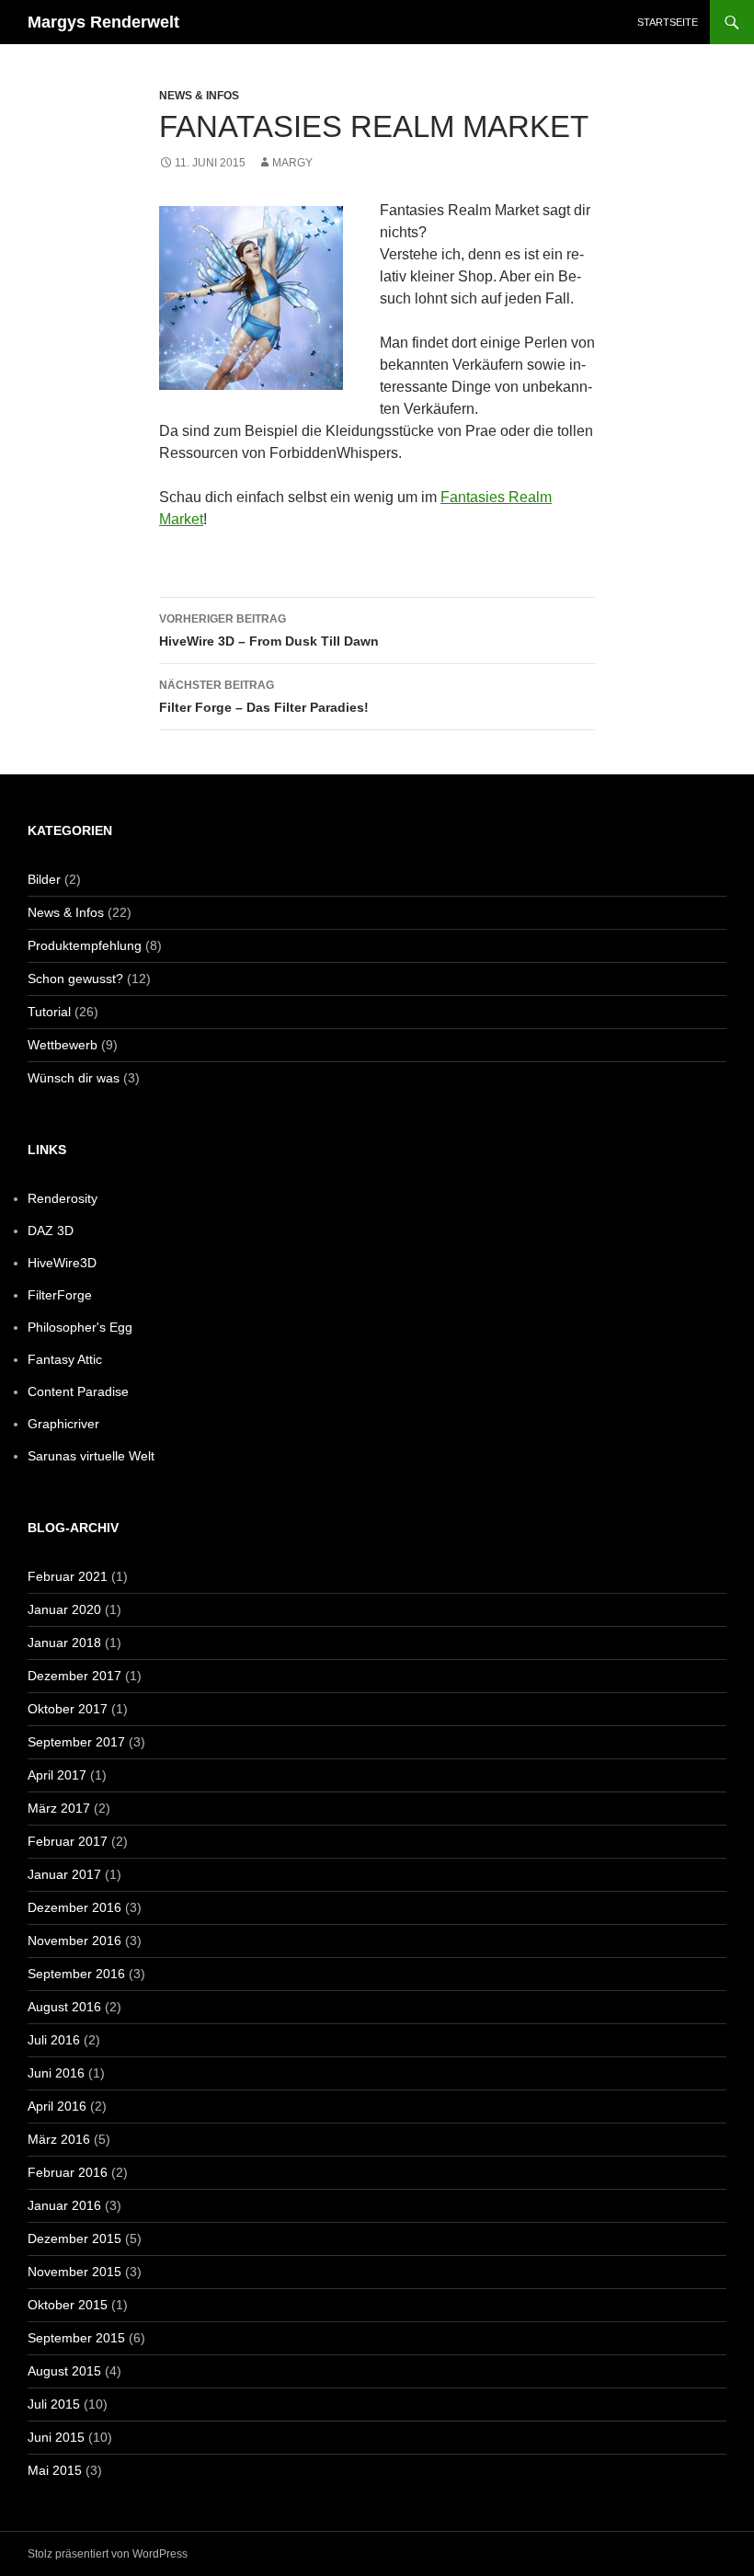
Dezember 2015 (74, 2238)
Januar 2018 (64, 1643)
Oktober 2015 (68, 2305)
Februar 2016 (68, 2172)
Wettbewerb (63, 1045)
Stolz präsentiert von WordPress (108, 2554)
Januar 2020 (64, 1609)
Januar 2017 (64, 1874)
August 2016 (64, 2007)
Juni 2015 (56, 2437)
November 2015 (74, 2272)
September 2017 (76, 1742)
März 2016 (59, 2139)
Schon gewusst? (75, 979)
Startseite (668, 22)
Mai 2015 (55, 2470)
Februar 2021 (68, 1576)
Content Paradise (78, 1391)
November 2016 (74, 1941)
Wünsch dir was (74, 1078)
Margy (292, 163)
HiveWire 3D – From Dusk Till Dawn (269, 630)
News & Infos (199, 96)
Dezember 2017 (74, 1676)
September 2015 (76, 2338)
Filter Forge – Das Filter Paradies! (264, 697)
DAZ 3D (51, 1231)
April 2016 (57, 2106)
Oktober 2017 (68, 1709)
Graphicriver (63, 1424)
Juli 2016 (54, 2040)
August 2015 (64, 2371)
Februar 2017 (68, 1841)
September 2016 (76, 1974)
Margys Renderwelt (103, 22)
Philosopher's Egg (80, 1327)
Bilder (44, 879)
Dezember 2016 (74, 1907)
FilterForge (60, 1295)
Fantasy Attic (65, 1359)
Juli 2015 (54, 2404)
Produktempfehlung (85, 945)
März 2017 (59, 1808)
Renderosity (63, 1198)
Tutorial (49, 1012)
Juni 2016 (56, 2073)
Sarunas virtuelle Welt (91, 1456)
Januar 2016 (64, 2205)
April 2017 (57, 1775)
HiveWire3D (62, 1263)
